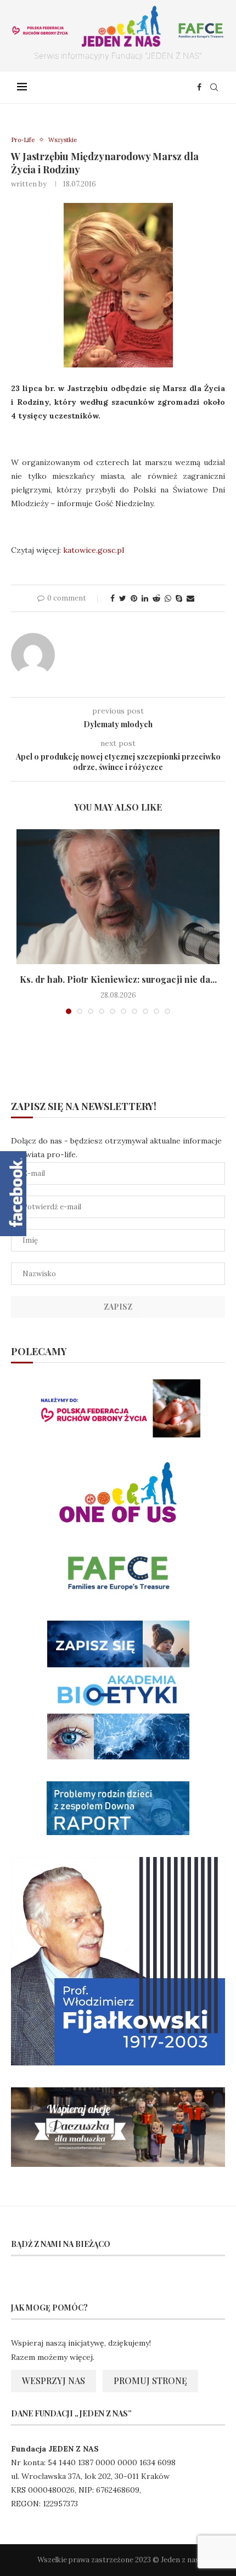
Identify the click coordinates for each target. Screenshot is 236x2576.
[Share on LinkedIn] (145, 598)
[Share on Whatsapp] (168, 598)
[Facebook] (199, 87)
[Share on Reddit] (156, 598)
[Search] (214, 87)
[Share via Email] (190, 598)
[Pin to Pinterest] (134, 598)
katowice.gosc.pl (94, 550)
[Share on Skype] (179, 598)
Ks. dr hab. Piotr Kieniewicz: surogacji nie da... (118, 979)
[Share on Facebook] (113, 598)
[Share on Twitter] (123, 598)
